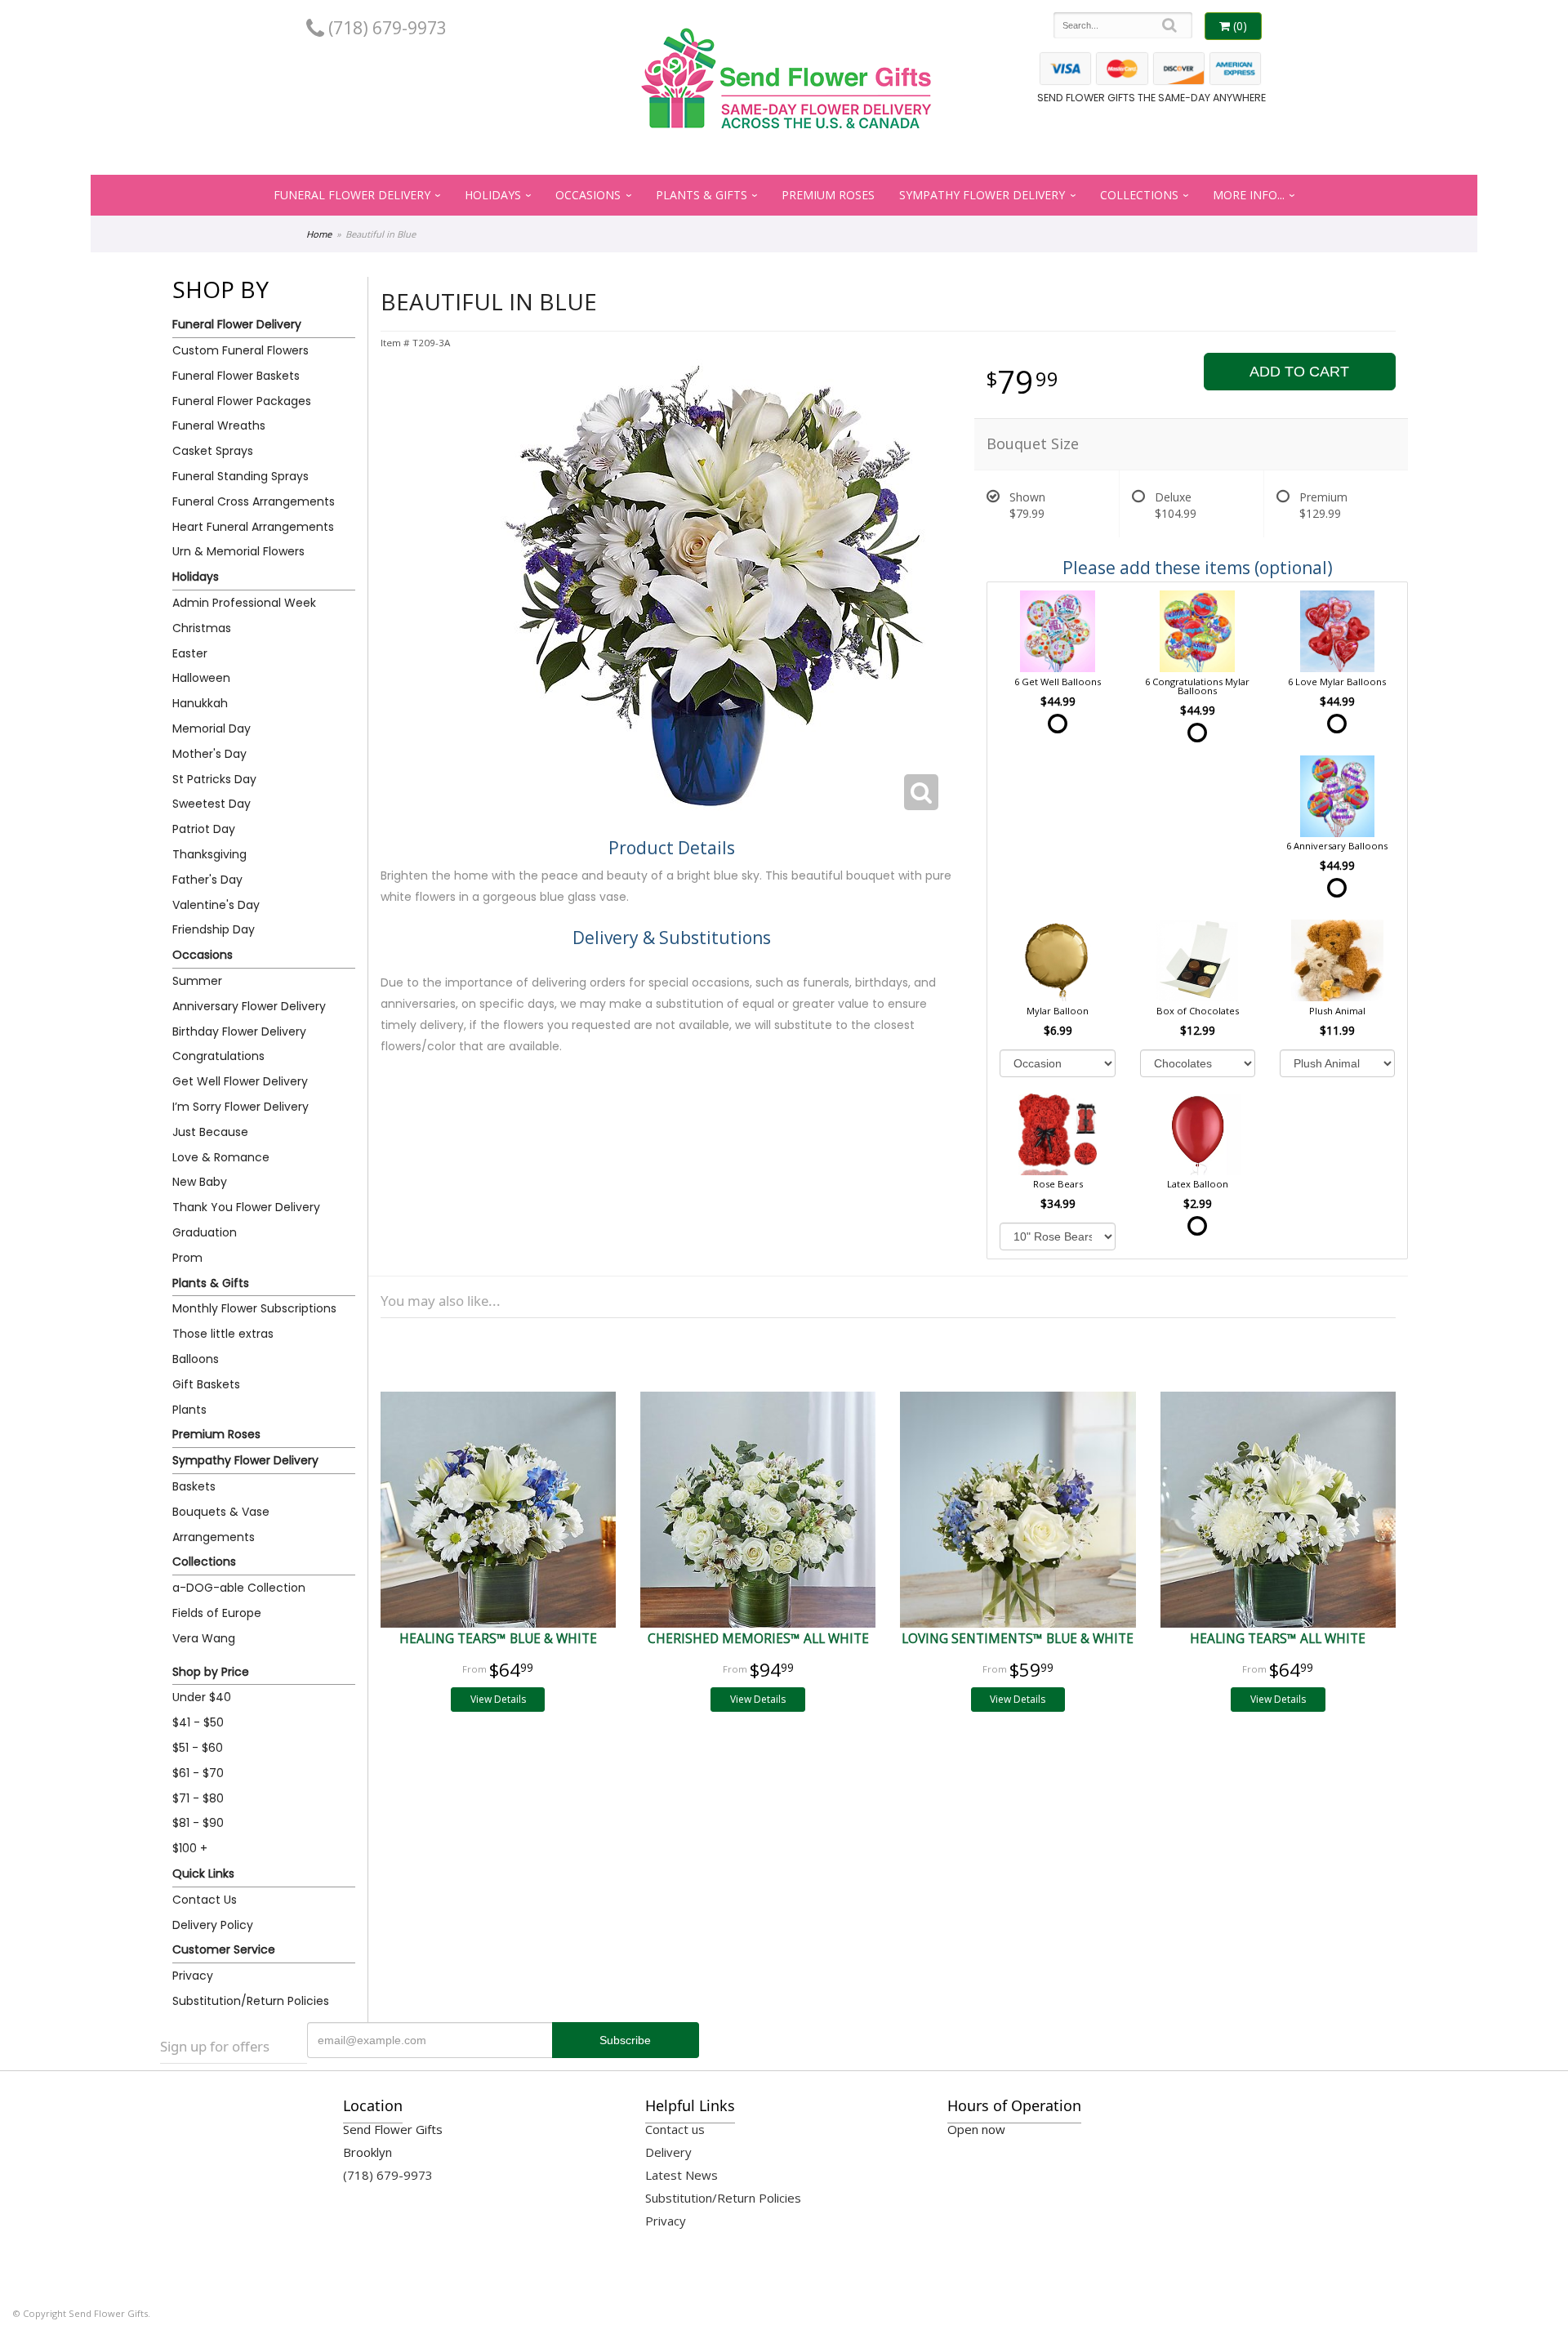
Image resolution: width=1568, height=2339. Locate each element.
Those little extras (223, 1334)
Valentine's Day (216, 905)
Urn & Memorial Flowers (238, 551)
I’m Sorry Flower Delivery (241, 1107)
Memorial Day (212, 728)
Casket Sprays (213, 451)
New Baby (200, 1182)
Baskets (194, 1486)
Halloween (201, 678)
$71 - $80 (198, 1798)
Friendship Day (214, 929)
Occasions (588, 195)
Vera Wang (204, 1638)
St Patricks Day (214, 779)
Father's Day (207, 880)
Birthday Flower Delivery (239, 1031)
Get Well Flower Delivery (240, 1081)
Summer (197, 981)
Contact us (675, 2129)
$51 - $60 (198, 1748)
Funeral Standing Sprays (241, 476)
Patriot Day (204, 829)
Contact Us (205, 1900)
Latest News (682, 2175)
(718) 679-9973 (385, 28)
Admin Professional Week (244, 603)
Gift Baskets (206, 1384)
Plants (189, 1410)
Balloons (196, 1359)
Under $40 (202, 1697)
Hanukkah (200, 703)
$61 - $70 (198, 1773)
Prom (187, 1258)
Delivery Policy (213, 1925)
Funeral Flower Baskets (236, 376)
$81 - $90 (198, 1823)
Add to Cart (1299, 372)
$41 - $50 (198, 1722)
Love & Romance (221, 1157)
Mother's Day (209, 754)
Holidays (493, 195)
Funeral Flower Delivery (352, 195)
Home (319, 234)
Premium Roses (828, 195)
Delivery (668, 2152)
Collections (1139, 195)
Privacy (193, 1976)
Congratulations (218, 1056)
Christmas (202, 628)
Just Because (210, 1132)
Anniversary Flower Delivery (249, 1006)
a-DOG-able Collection (239, 1588)
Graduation (205, 1232)
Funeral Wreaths (219, 425)
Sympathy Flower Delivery (982, 195)
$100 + (190, 1848)
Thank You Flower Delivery (246, 1207)
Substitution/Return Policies (251, 2001)
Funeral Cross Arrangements (254, 501)
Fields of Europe (217, 1613)
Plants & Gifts (702, 195)
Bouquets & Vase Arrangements (221, 1524)
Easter (190, 653)
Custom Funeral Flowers (241, 350)
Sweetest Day (212, 804)
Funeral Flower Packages (242, 401)
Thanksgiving (209, 854)
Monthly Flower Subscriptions (254, 1308)
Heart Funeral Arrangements (253, 527)
